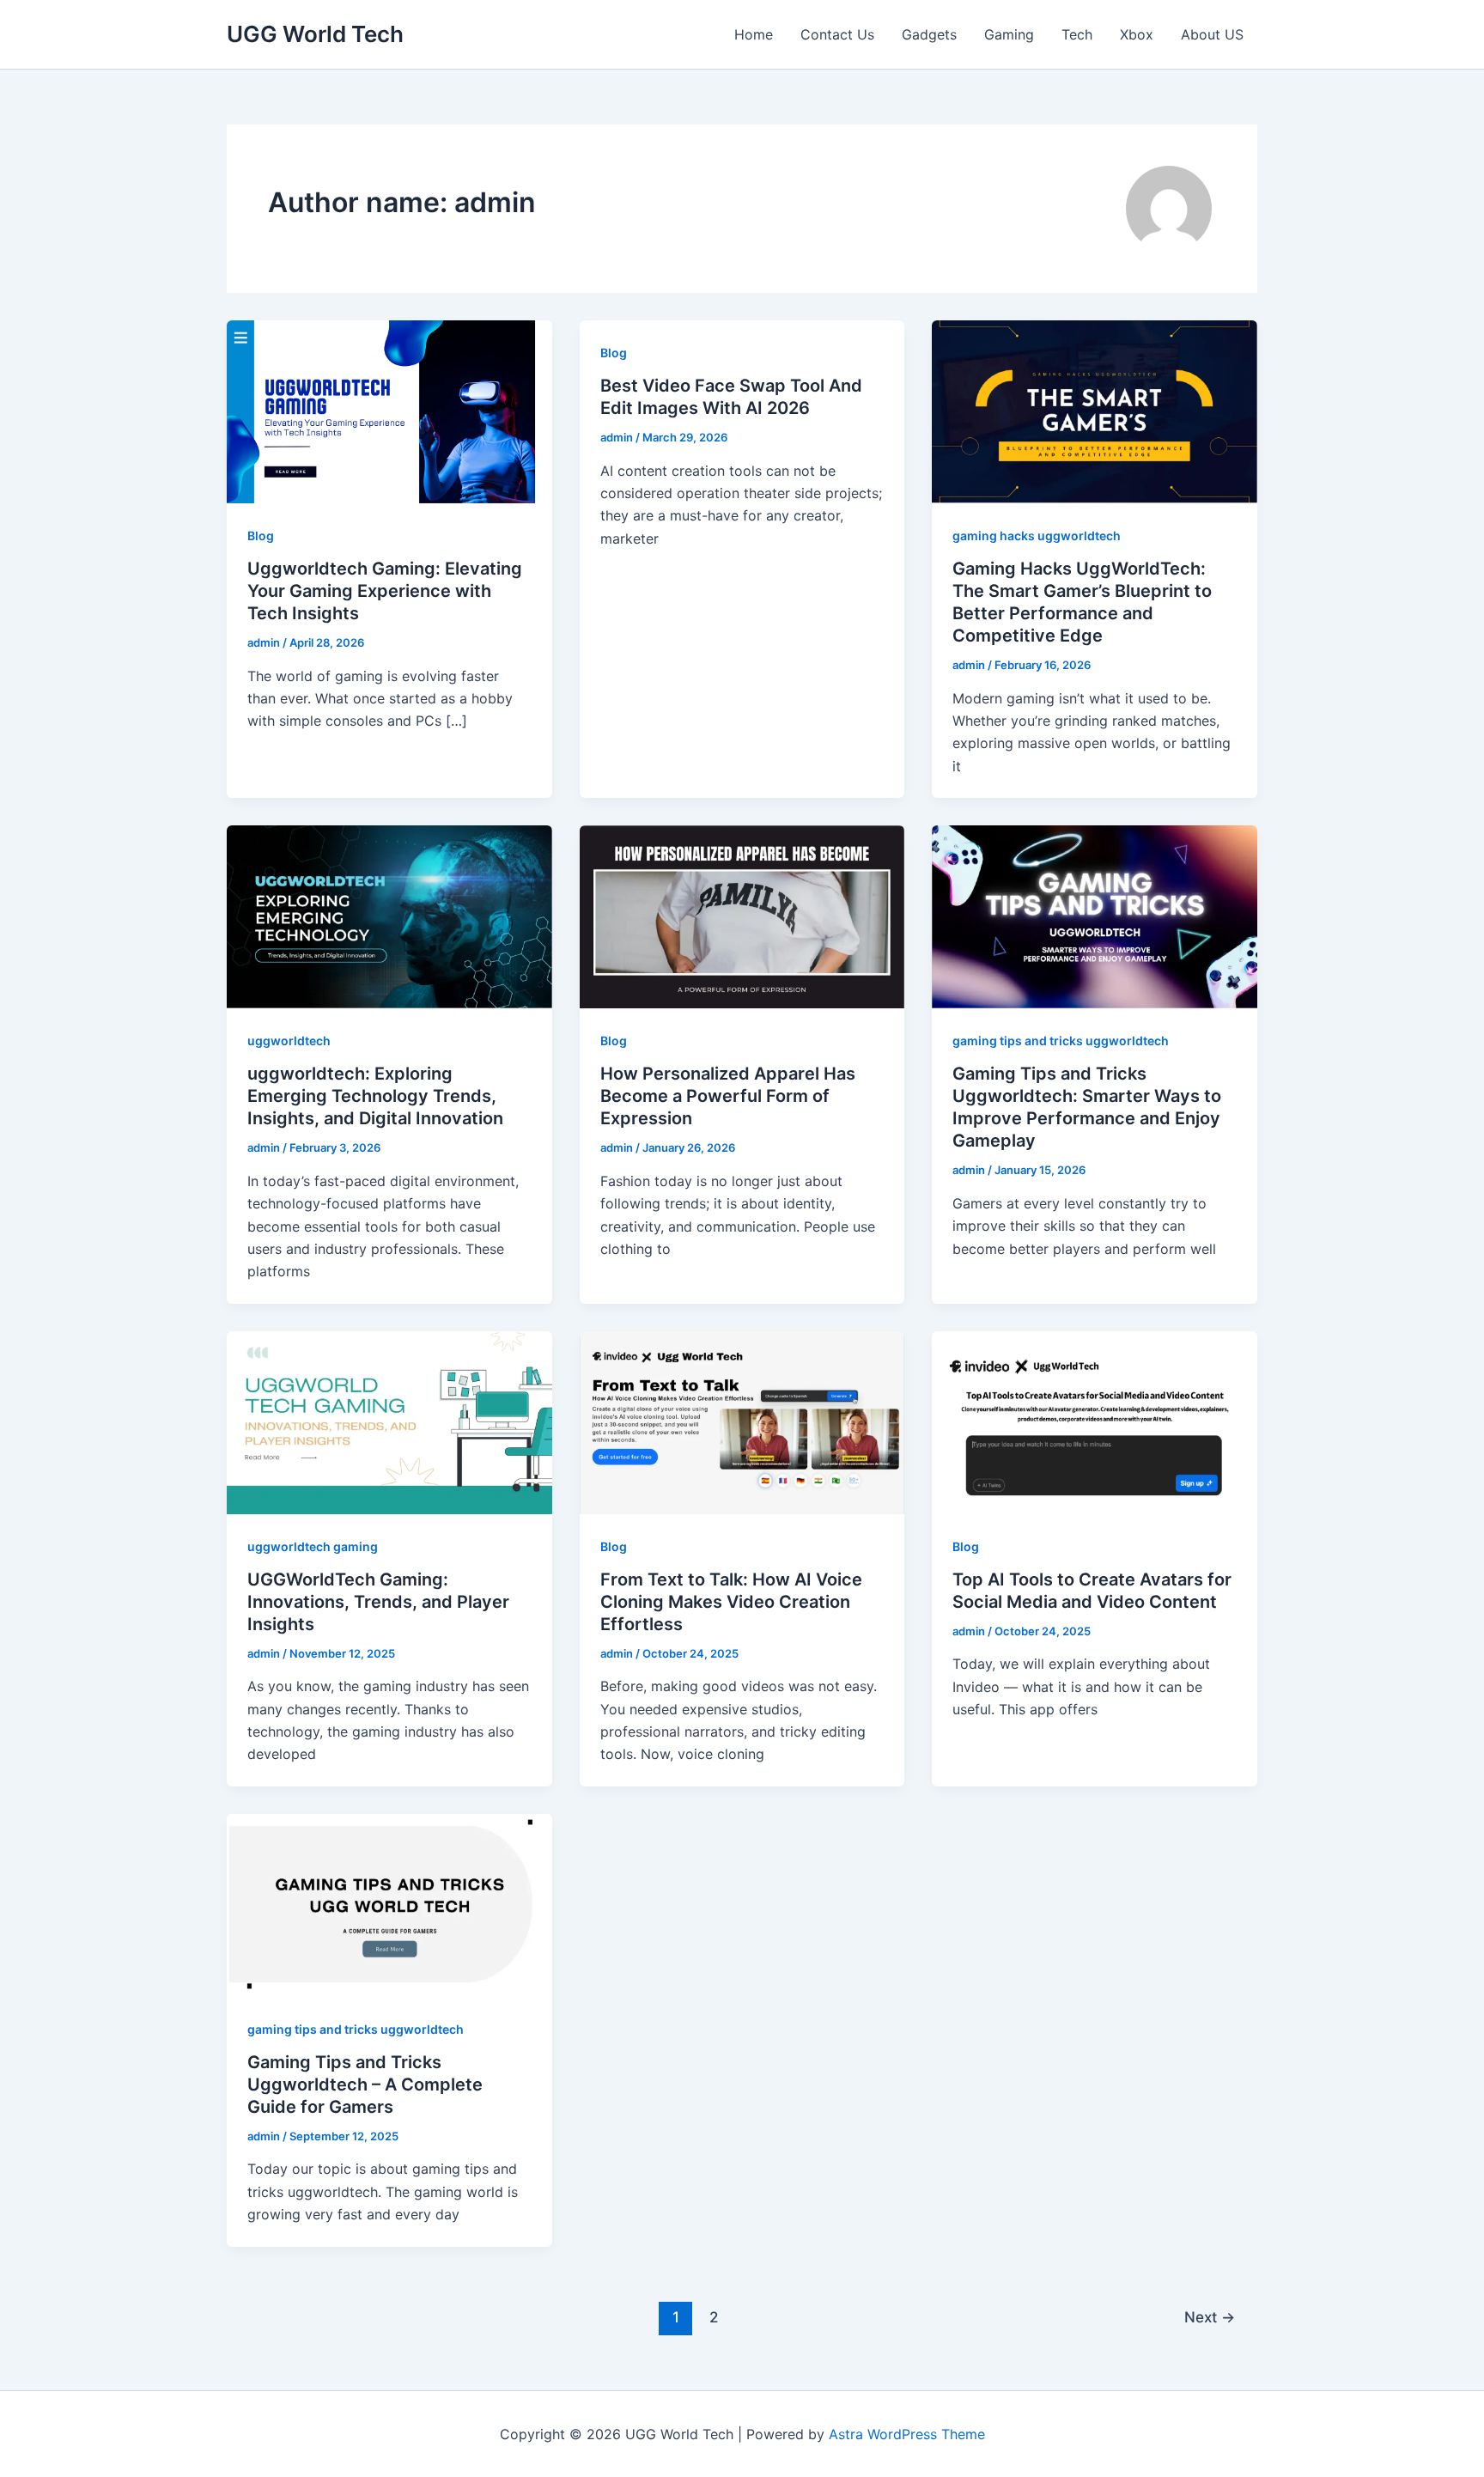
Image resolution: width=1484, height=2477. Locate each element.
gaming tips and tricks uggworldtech (1061, 1041)
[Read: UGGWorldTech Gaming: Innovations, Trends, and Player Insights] (389, 1421)
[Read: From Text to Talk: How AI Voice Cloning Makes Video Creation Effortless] (742, 1421)
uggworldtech (289, 1041)
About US (1212, 34)
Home (754, 34)
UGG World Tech (315, 34)
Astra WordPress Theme (907, 2434)
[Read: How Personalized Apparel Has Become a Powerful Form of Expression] (742, 916)
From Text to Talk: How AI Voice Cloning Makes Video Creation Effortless (731, 1602)
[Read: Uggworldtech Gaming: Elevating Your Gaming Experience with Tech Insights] (389, 411)
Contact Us (837, 34)
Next (1210, 2317)
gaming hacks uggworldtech (1037, 536)
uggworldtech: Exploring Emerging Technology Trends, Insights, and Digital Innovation (375, 1096)
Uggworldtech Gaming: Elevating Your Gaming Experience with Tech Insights (385, 591)
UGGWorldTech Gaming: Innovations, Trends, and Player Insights (378, 1602)
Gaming (1009, 34)
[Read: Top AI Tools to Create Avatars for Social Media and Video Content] (1095, 1421)
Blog (261, 536)
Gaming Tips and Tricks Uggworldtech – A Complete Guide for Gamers (365, 2084)
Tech (1077, 34)
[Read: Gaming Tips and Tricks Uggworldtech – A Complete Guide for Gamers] (389, 1904)
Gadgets (929, 34)
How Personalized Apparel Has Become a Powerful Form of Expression (728, 1096)
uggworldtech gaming (313, 1546)
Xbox (1137, 34)
